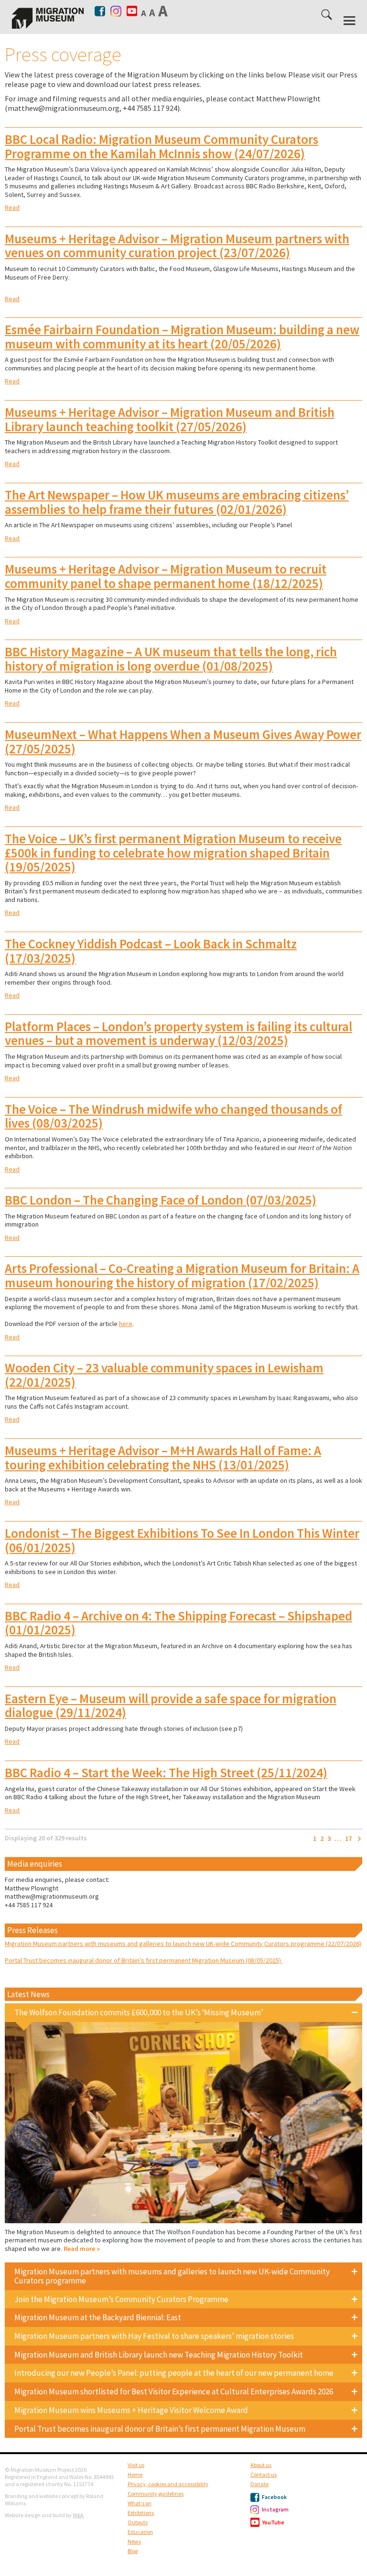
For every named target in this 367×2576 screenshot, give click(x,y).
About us (261, 2465)
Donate (259, 2484)
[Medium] (153, 12)
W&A (78, 2515)
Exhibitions (141, 2513)
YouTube (273, 2522)
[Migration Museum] (48, 18)
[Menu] (350, 21)
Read (12, 207)
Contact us (264, 2474)
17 (348, 1839)
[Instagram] (116, 9)
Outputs (138, 2522)
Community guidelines (156, 2494)
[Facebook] (101, 11)
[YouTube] (132, 11)
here (126, 1324)
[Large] (164, 11)
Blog (133, 2551)
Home (135, 2474)
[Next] (359, 1839)
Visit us (136, 2465)
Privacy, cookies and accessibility (168, 2484)
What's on (140, 2503)
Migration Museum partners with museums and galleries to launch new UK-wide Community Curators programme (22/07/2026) (183, 1944)
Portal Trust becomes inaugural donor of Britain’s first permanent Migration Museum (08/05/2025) (144, 1960)
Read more (79, 2249)
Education (140, 2532)
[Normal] (144, 13)
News (134, 2541)
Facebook (274, 2497)
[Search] (327, 16)
